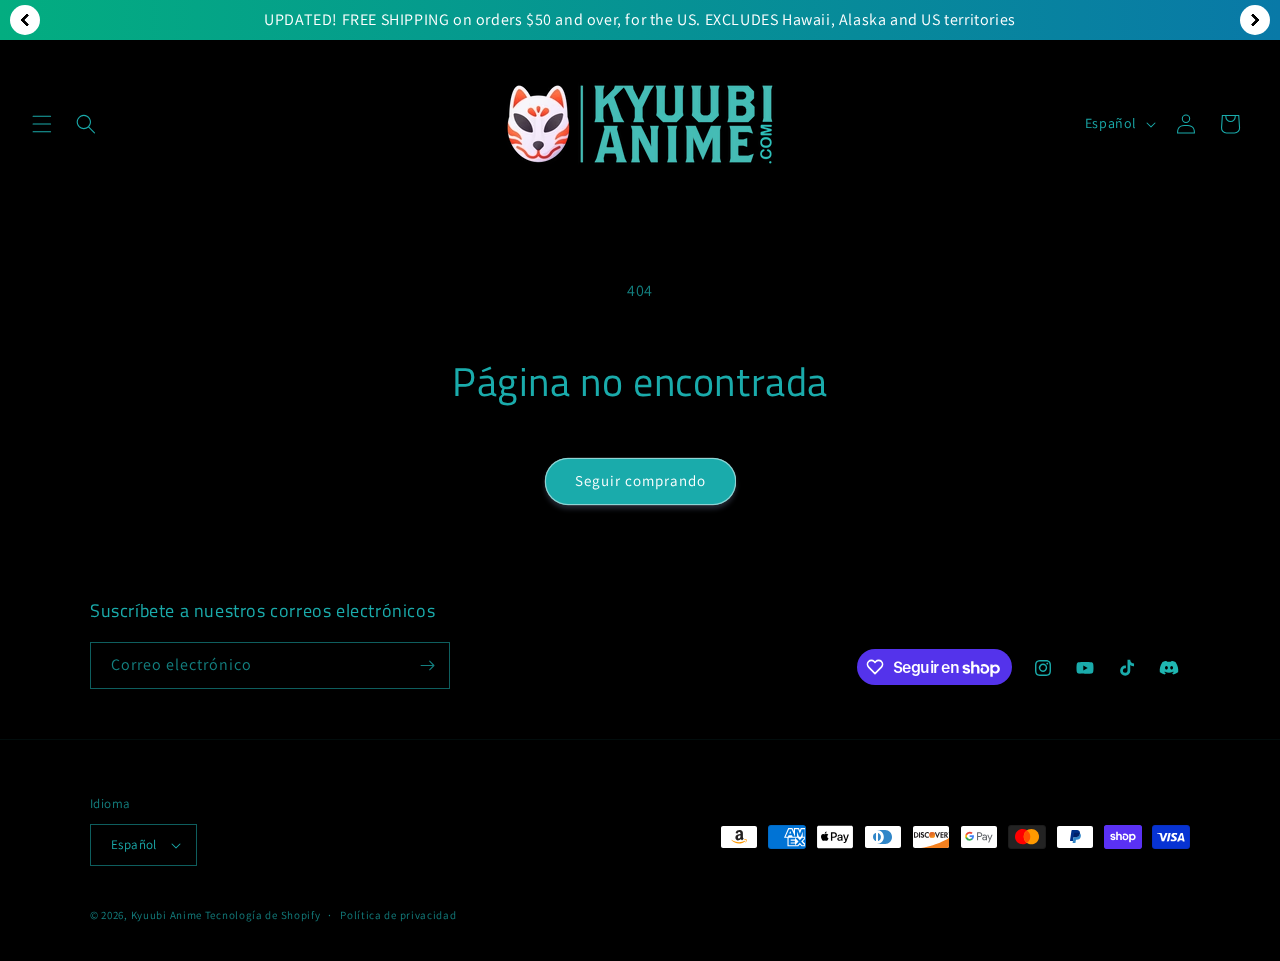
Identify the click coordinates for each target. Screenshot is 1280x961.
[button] (42, 124)
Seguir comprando (640, 480)
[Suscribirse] (427, 665)
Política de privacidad (398, 915)
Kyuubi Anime (166, 915)
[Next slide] (1255, 20)
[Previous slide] (25, 20)
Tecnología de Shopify (263, 915)
